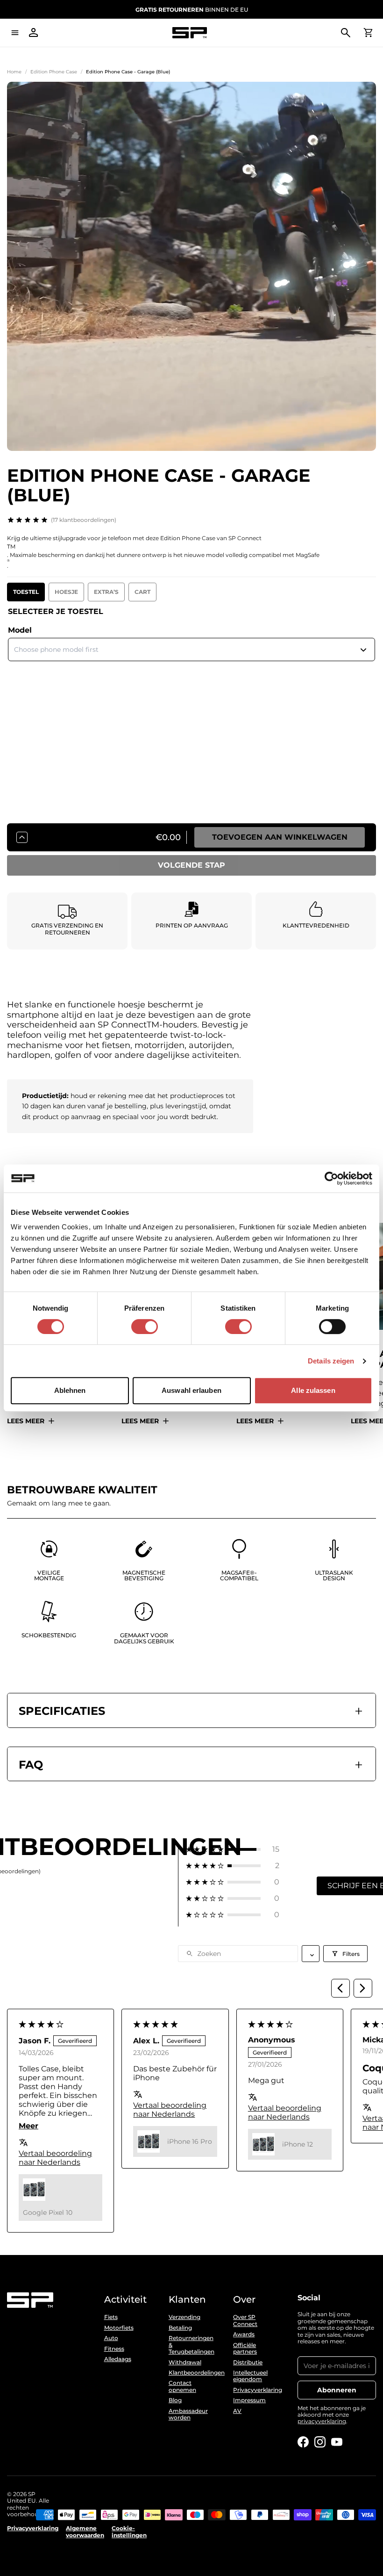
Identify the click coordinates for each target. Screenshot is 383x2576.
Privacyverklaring (256, 2390)
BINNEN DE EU (192, 10)
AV (237, 2411)
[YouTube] (337, 2442)
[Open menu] (15, 33)
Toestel (26, 592)
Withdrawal (185, 2362)
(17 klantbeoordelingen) (84, 520)
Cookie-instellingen (129, 2532)
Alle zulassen (313, 1390)
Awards (244, 2334)
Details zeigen (331, 1361)
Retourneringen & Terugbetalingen (191, 2345)
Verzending (184, 2317)
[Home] (190, 33)
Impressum (249, 2400)
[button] (233, 1849)
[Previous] (340, 1988)
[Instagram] (320, 2442)
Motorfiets (119, 2328)
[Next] (363, 1988)
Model (20, 630)
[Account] (34, 33)
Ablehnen (70, 1390)
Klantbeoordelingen (191, 2373)
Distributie (248, 2362)
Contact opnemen (182, 2386)
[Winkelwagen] (368, 33)
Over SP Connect (245, 2320)
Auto (111, 2338)
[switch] (145, 1327)
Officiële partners (245, 2348)
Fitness (114, 2349)
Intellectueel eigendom (250, 2376)
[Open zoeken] (346, 33)
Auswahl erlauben (191, 1390)
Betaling (180, 2328)
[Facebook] (303, 2442)
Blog (175, 2400)
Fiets (111, 2317)
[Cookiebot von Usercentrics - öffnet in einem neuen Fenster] (331, 1178)
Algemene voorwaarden (85, 2532)
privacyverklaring (322, 2421)
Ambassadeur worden (188, 2414)
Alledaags (118, 2359)
